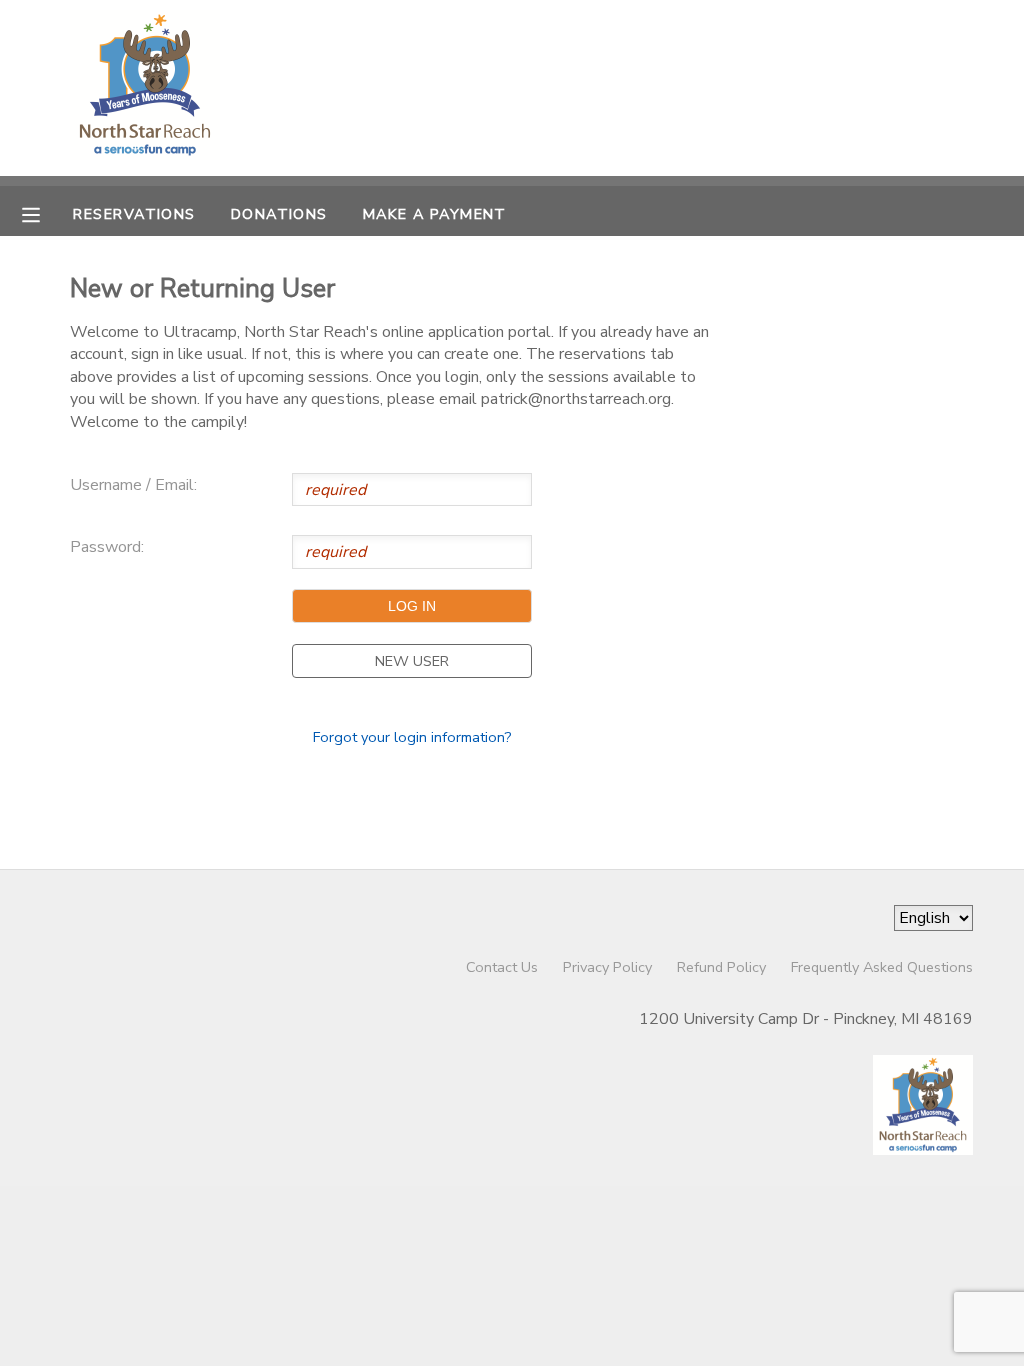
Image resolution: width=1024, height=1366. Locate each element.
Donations (279, 214)
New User (412, 661)
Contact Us (502, 967)
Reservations (134, 214)
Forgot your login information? (412, 737)
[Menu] (46, 213)
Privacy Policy (607, 967)
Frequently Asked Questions (882, 967)
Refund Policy (721, 967)
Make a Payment (435, 214)
